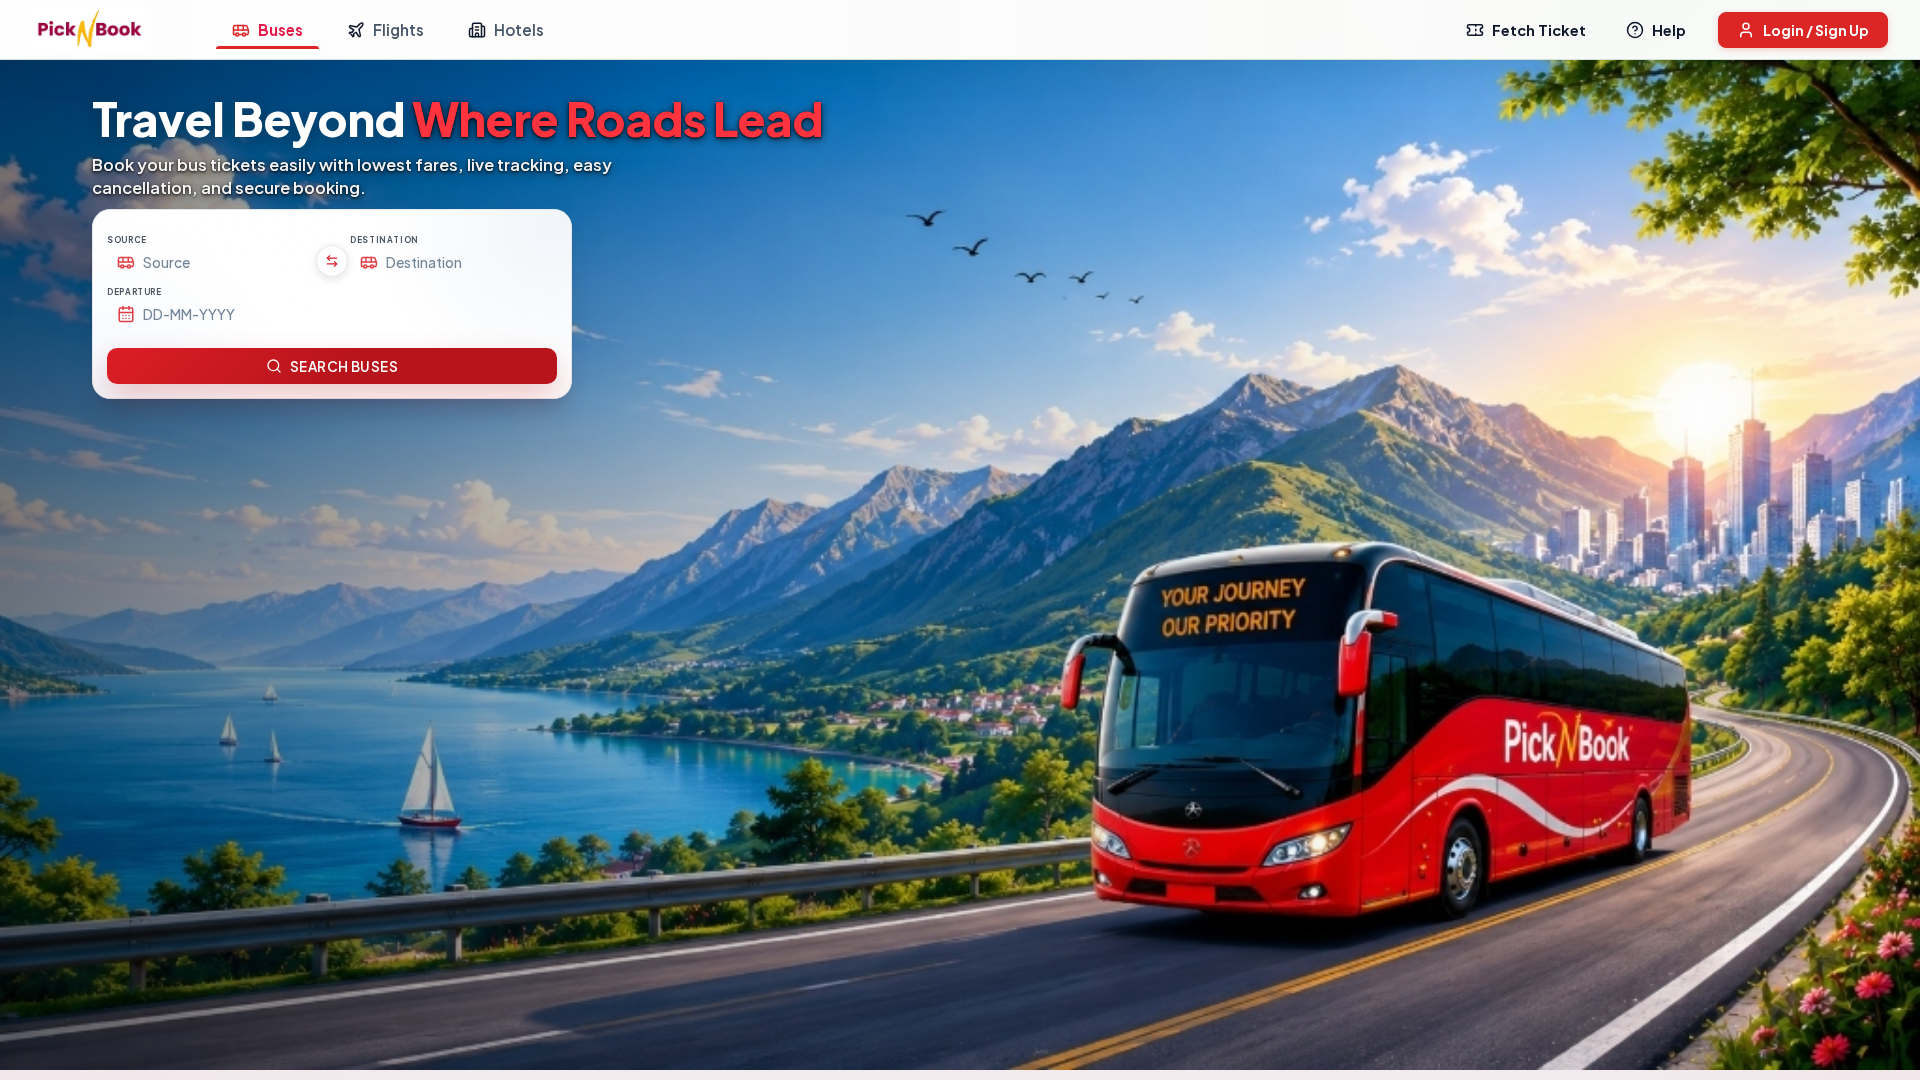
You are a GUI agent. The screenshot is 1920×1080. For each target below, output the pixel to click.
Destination (384, 240)
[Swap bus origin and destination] (332, 261)
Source (127, 240)
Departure (134, 292)
